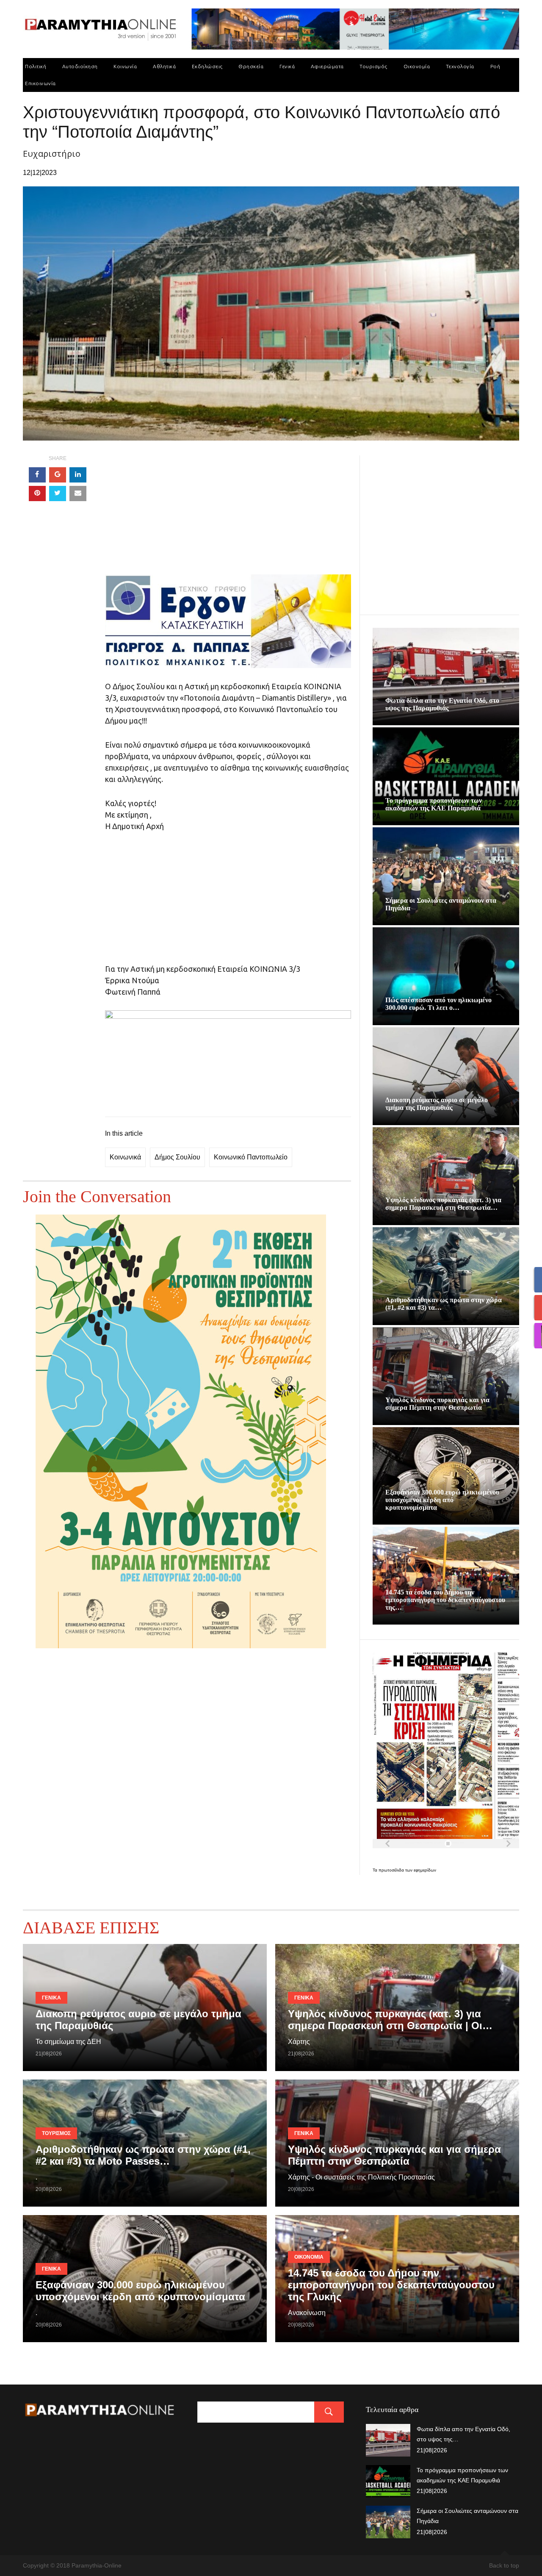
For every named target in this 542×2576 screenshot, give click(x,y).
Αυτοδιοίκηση (80, 66)
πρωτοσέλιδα (392, 1870)
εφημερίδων (425, 1870)
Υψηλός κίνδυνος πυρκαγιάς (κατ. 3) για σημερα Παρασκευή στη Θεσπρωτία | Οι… (390, 2020)
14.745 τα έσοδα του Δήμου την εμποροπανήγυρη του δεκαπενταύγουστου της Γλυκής (391, 2285)
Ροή (495, 66)
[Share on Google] (58, 475)
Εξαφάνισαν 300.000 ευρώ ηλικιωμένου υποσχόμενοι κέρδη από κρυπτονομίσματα (442, 1500)
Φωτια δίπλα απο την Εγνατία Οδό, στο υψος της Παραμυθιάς (442, 704)
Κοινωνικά (125, 1157)
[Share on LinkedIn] (78, 475)
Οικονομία (417, 66)
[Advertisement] (228, 515)
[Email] (78, 494)
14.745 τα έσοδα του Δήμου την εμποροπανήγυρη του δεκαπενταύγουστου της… (445, 1600)
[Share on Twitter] (58, 494)
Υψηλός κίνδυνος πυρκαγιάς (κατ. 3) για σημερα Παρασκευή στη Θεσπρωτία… (443, 1204)
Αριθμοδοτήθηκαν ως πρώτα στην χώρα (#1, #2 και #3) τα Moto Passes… (143, 2155)
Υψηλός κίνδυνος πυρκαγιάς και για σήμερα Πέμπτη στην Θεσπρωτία (437, 1404)
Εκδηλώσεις (207, 66)
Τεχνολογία (460, 66)
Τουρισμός (373, 66)
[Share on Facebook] (37, 475)
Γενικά (287, 66)
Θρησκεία (251, 66)
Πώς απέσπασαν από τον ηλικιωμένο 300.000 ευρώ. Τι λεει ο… (438, 1004)
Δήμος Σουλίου (177, 1157)
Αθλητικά (164, 66)
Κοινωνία (125, 66)
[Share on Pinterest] (37, 494)
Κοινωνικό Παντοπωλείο (251, 1157)
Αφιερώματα (327, 66)
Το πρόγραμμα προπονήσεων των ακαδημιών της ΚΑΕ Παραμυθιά (434, 804)
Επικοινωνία (40, 83)
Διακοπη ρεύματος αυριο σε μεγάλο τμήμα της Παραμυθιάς (437, 1104)
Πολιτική (36, 66)
